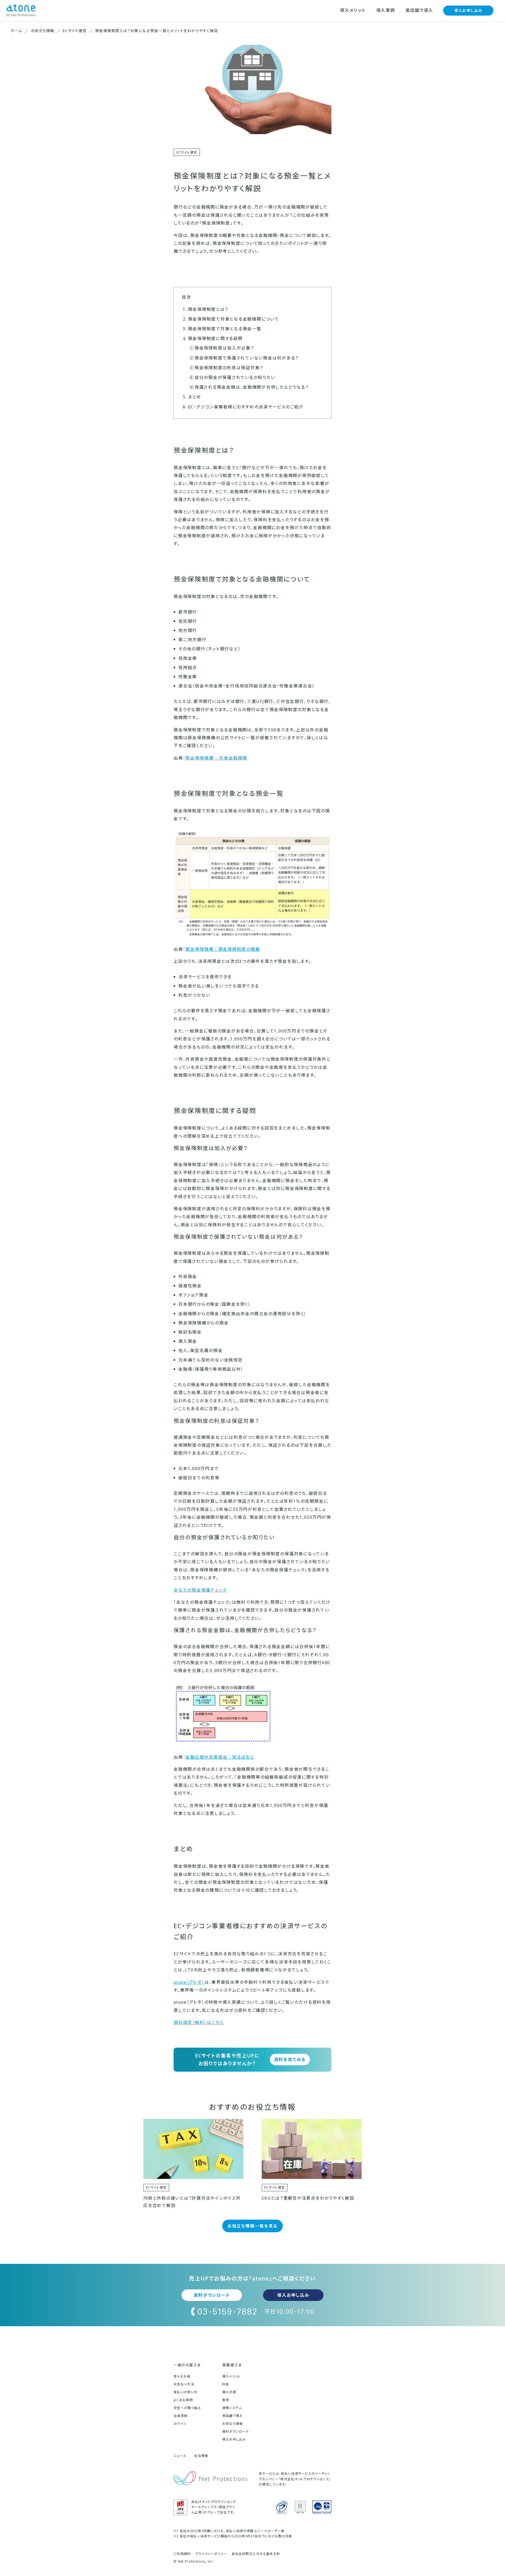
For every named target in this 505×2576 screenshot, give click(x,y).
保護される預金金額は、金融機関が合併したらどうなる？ (252, 387)
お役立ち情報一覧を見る (252, 2226)
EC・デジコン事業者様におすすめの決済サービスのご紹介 (246, 407)
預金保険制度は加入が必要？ (224, 348)
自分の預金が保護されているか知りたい (235, 377)
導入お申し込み (468, 10)
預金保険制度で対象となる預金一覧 (225, 329)
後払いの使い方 (186, 2392)
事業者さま (232, 2365)
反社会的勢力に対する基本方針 (256, 2554)
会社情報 (201, 2456)
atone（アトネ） (189, 1982)
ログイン (180, 2424)
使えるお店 (182, 2376)
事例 (226, 2400)
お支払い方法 (184, 2384)
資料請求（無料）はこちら (199, 2022)
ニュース (180, 2456)
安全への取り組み (187, 2408)
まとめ (195, 397)
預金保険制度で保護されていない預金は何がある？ (247, 358)
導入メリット (231, 2376)
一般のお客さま (187, 2365)
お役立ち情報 (233, 2424)
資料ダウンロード (212, 2295)
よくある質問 (183, 2400)
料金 (226, 2384)
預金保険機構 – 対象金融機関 (216, 758)
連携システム (232, 2408)
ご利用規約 (182, 2554)
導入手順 (229, 2392)
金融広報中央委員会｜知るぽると (220, 1757)
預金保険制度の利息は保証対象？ (229, 368)
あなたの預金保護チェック (200, 1590)
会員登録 (181, 2416)
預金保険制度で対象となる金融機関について (234, 319)
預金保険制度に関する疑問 (215, 338)
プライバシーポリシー (211, 2554)
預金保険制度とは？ (208, 309)
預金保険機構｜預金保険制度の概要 (223, 949)
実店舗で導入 (233, 2416)
